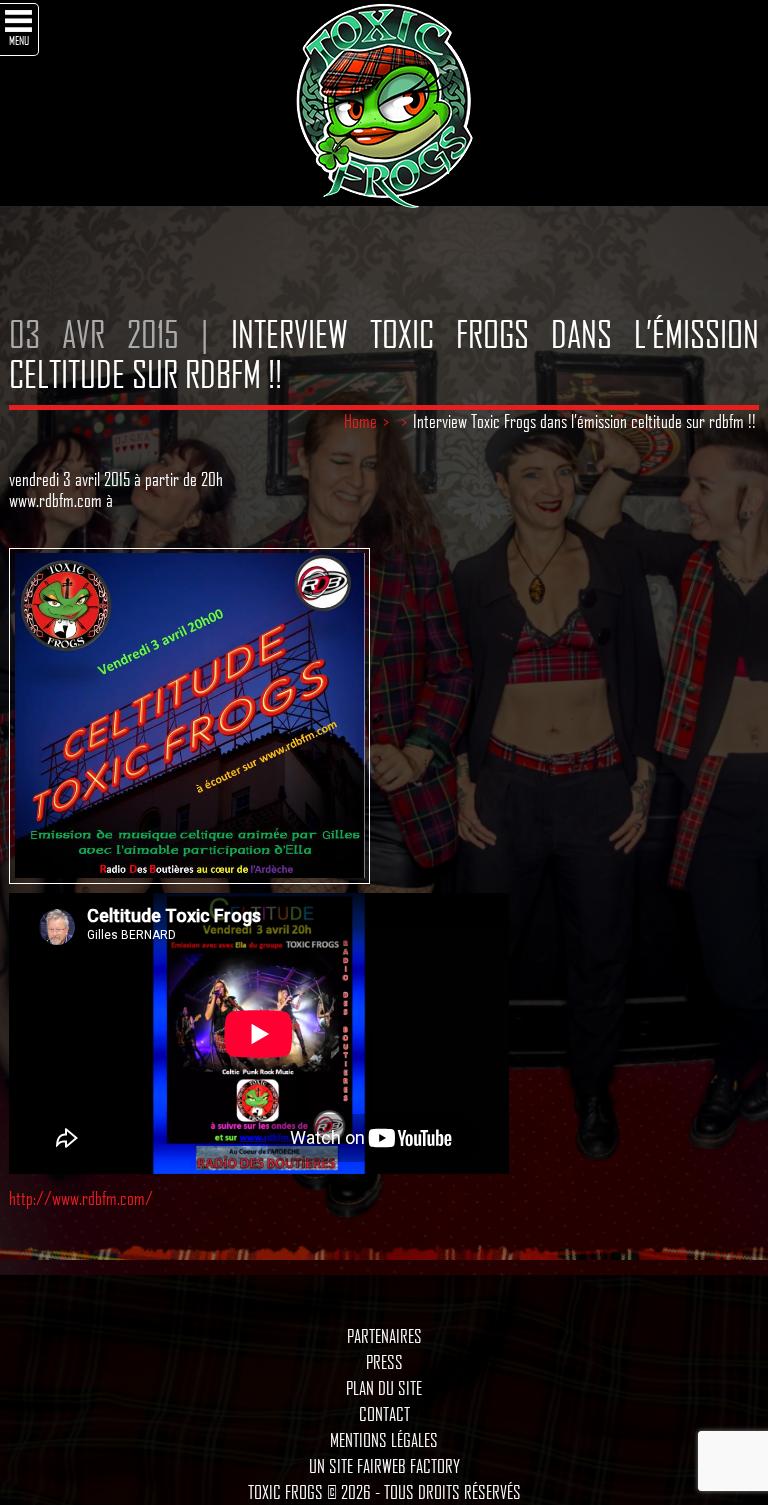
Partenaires (384, 1336)
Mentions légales (384, 1440)
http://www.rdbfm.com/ (81, 1198)
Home (360, 421)
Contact (384, 1414)
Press (384, 1362)
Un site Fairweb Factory (384, 1466)
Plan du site (384, 1388)
